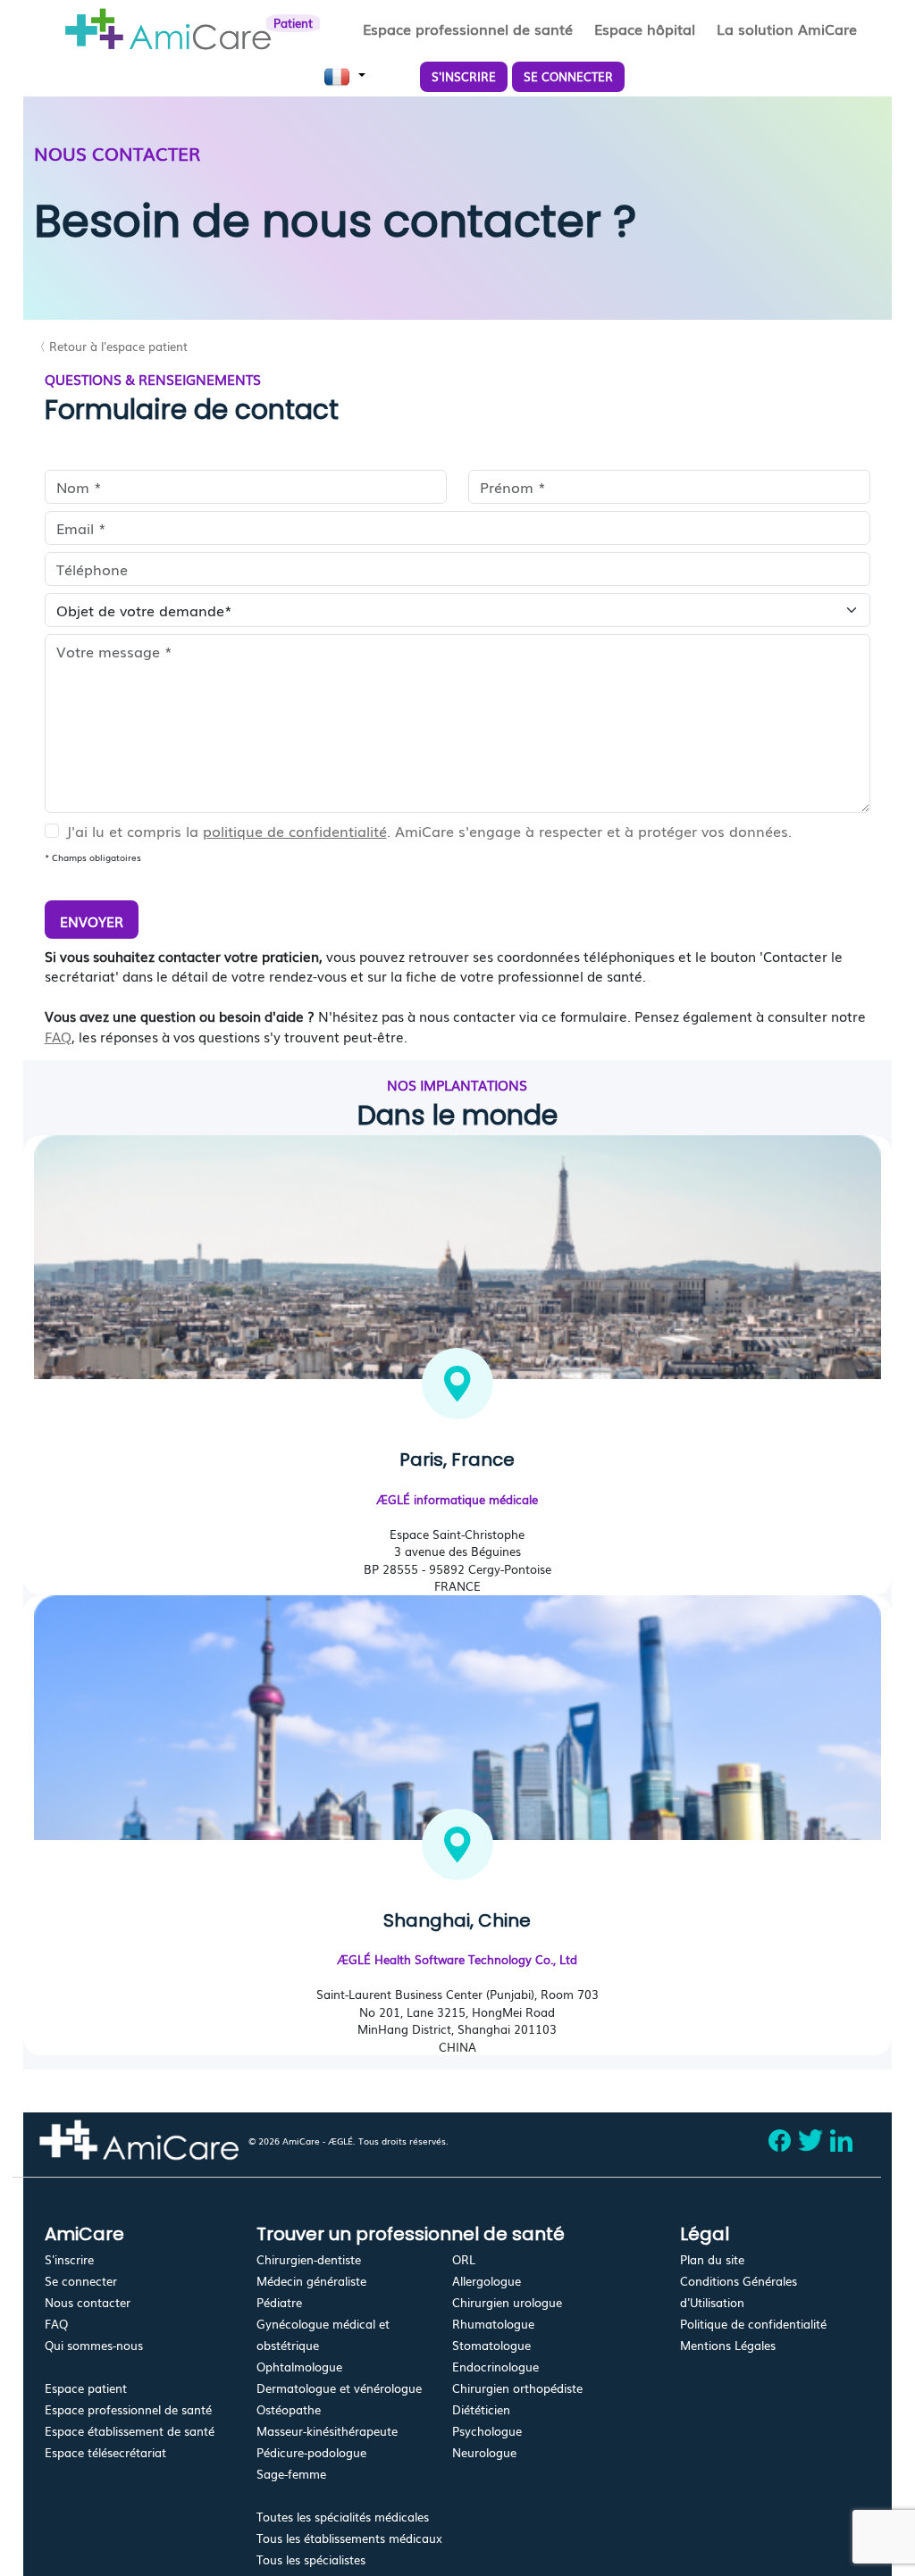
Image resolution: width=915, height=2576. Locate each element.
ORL (464, 2259)
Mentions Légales (728, 2345)
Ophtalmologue (299, 2367)
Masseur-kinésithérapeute (327, 2431)
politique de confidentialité (295, 831)
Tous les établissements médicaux (349, 2538)
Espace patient (86, 2388)
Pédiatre (279, 2302)
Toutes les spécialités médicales (343, 2517)
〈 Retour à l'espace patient (111, 346)
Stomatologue (491, 2345)
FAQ (58, 1036)
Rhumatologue (493, 2324)
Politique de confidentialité (753, 2324)
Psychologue (487, 2431)
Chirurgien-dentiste (309, 2259)
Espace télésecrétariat (105, 2452)
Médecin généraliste (311, 2281)
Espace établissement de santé (130, 2431)
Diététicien (481, 2409)
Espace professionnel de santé (128, 2409)
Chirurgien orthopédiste (517, 2388)
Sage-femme (291, 2474)
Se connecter (81, 2281)
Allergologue (487, 2281)
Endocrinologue (495, 2367)
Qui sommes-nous (94, 2345)
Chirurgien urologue (507, 2302)
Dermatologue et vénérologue (339, 2388)
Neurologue (484, 2452)
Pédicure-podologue (311, 2452)
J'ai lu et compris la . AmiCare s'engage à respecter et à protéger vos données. (429, 831)
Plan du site (712, 2259)
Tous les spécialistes (311, 2559)
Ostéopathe (289, 2409)
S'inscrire (69, 2259)
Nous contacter (88, 2302)
